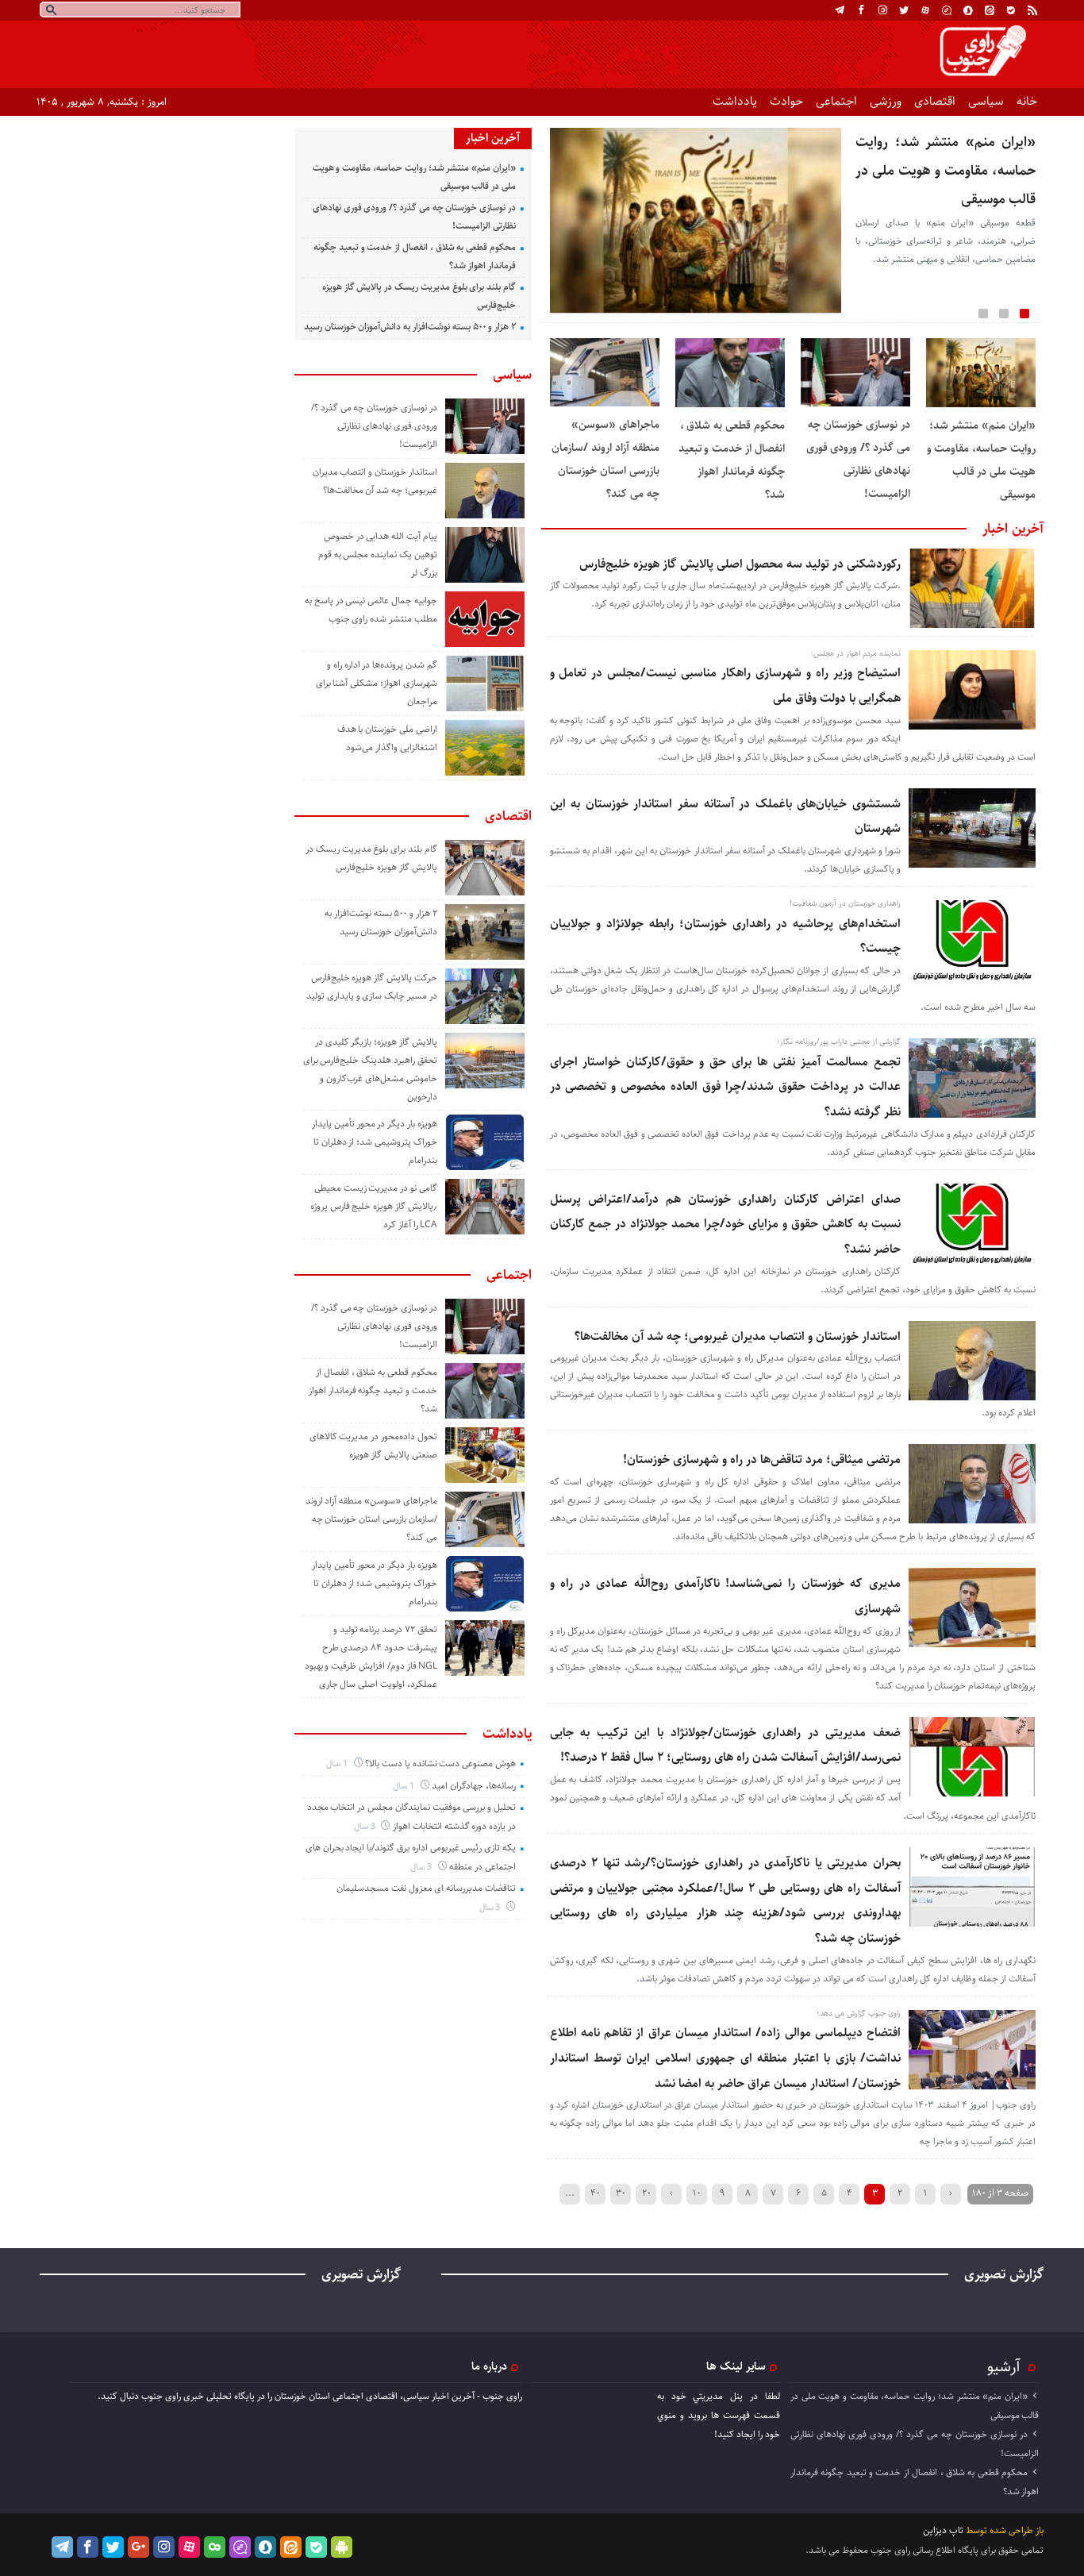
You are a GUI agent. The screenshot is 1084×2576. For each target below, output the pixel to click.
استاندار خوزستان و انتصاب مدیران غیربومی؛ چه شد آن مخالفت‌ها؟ (738, 1336)
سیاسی (986, 101)
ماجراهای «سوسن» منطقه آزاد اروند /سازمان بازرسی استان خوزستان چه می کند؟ (371, 1519)
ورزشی (886, 101)
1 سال (338, 1764)
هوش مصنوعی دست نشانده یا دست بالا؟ (440, 1764)
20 (646, 2193)
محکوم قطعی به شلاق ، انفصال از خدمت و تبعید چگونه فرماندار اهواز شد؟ (373, 1390)
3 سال (366, 1826)
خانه (1027, 101)
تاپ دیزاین (943, 2530)
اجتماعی (836, 101)
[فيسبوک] (861, 10)
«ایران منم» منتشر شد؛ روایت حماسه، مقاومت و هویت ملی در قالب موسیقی (946, 171)
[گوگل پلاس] (138, 2547)
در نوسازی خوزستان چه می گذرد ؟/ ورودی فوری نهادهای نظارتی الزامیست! (374, 426)
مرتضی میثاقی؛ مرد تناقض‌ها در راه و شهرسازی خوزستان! (762, 1459)
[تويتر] (904, 10)
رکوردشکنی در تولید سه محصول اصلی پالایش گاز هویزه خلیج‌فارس (740, 564)
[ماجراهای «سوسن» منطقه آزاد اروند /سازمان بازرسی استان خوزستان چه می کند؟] (605, 404)
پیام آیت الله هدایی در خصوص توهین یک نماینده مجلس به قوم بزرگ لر (378, 554)
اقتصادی (935, 101)
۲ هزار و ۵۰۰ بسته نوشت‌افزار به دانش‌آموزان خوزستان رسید (410, 327)
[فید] (1032, 10)
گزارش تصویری (1004, 2274)
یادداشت (735, 101)
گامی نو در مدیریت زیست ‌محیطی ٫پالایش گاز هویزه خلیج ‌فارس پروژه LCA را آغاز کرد (374, 1206)
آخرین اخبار (1013, 529)
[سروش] (968, 10)
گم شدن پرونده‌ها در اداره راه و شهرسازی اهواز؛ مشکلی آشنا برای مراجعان (377, 683)
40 (595, 2193)
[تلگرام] (840, 10)
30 (621, 2193)
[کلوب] (215, 2547)
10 (697, 2193)
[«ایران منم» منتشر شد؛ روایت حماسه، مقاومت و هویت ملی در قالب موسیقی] (981, 404)
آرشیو (1004, 2366)
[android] (342, 2547)
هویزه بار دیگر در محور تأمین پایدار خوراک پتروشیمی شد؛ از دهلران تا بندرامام (375, 1142)
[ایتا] (990, 10)
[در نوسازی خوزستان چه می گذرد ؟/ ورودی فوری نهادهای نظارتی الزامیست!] (855, 404)
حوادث (786, 101)
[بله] (1011, 10)
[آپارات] (925, 10)
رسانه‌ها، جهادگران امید (474, 1786)
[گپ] (947, 10)
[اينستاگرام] (882, 10)
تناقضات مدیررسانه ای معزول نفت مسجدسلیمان (426, 1888)
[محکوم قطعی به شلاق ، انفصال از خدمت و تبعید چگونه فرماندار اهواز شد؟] (730, 404)
